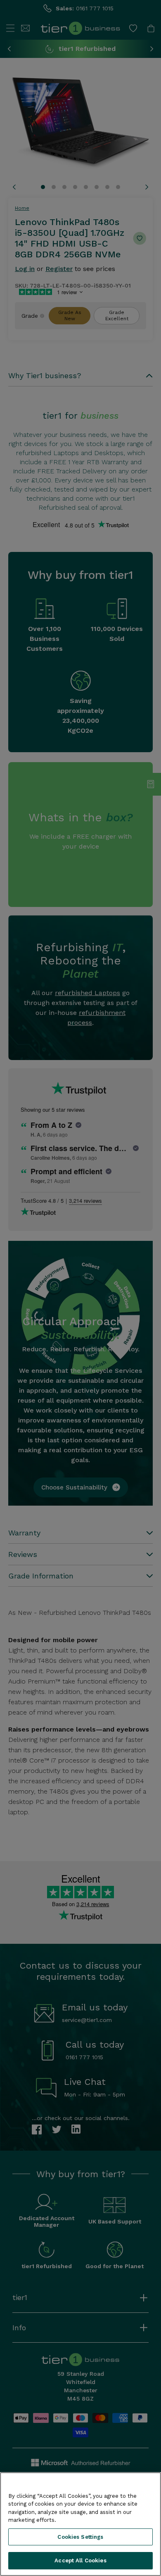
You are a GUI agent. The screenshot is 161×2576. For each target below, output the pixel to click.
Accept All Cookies (80, 2560)
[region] (80, 2524)
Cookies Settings (80, 2537)
